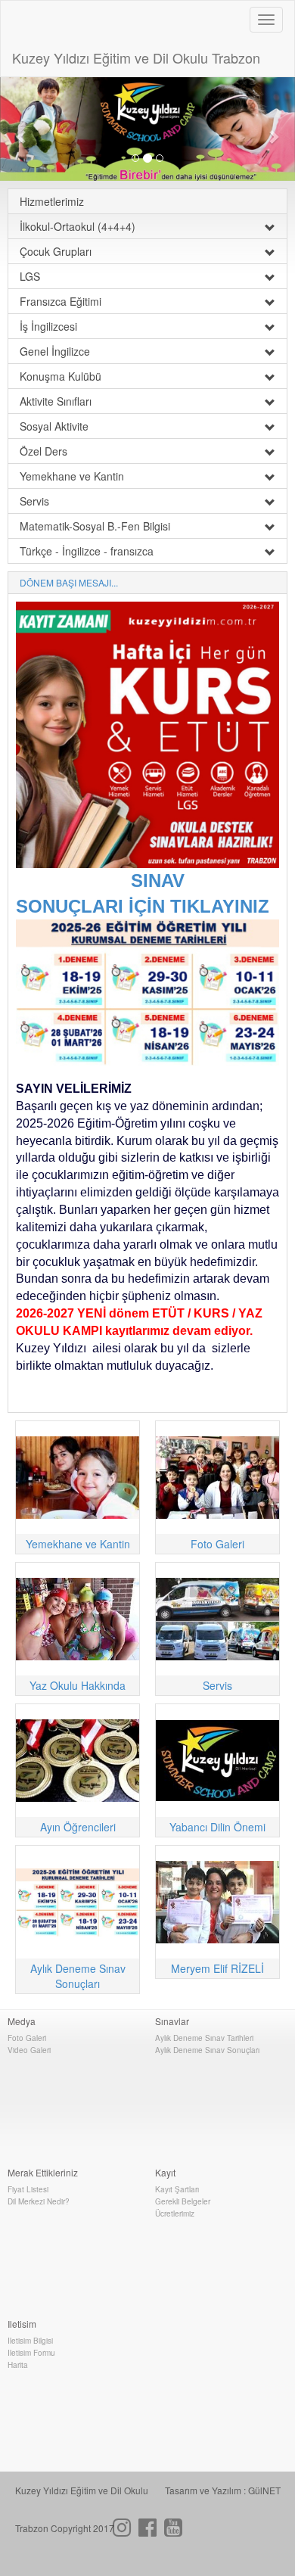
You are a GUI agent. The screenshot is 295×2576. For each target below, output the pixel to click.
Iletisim (22, 2324)
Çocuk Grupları (56, 251)
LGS (30, 276)
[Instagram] (122, 2531)
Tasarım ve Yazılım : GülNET (223, 2490)
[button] (22, 129)
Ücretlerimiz (175, 2214)
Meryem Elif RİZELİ (217, 1968)
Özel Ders (43, 451)
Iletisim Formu (31, 2353)
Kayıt (165, 2172)
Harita (18, 2365)
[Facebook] (147, 2531)
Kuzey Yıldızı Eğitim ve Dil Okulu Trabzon (136, 58)
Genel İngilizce (55, 351)
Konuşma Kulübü (61, 376)
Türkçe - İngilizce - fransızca (87, 551)
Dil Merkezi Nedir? (39, 2201)
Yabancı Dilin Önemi (217, 1827)
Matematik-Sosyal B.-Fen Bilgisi (95, 526)
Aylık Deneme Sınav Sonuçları (78, 1976)
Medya (22, 2021)
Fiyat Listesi (28, 2189)
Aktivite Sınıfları (56, 401)
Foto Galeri (217, 1544)
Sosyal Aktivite (54, 426)
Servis (34, 501)
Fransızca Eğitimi (61, 301)
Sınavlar (172, 2021)
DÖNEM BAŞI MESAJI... (69, 582)
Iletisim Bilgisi (30, 2341)
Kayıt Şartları (177, 2189)
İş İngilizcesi (48, 326)
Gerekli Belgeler (183, 2201)
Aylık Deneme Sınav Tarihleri (204, 2038)
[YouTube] (173, 2531)
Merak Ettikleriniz (43, 2172)
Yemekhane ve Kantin (72, 476)
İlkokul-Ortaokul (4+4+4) (78, 226)
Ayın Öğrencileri (78, 1827)
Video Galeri (29, 2050)
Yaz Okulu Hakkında (78, 1685)
